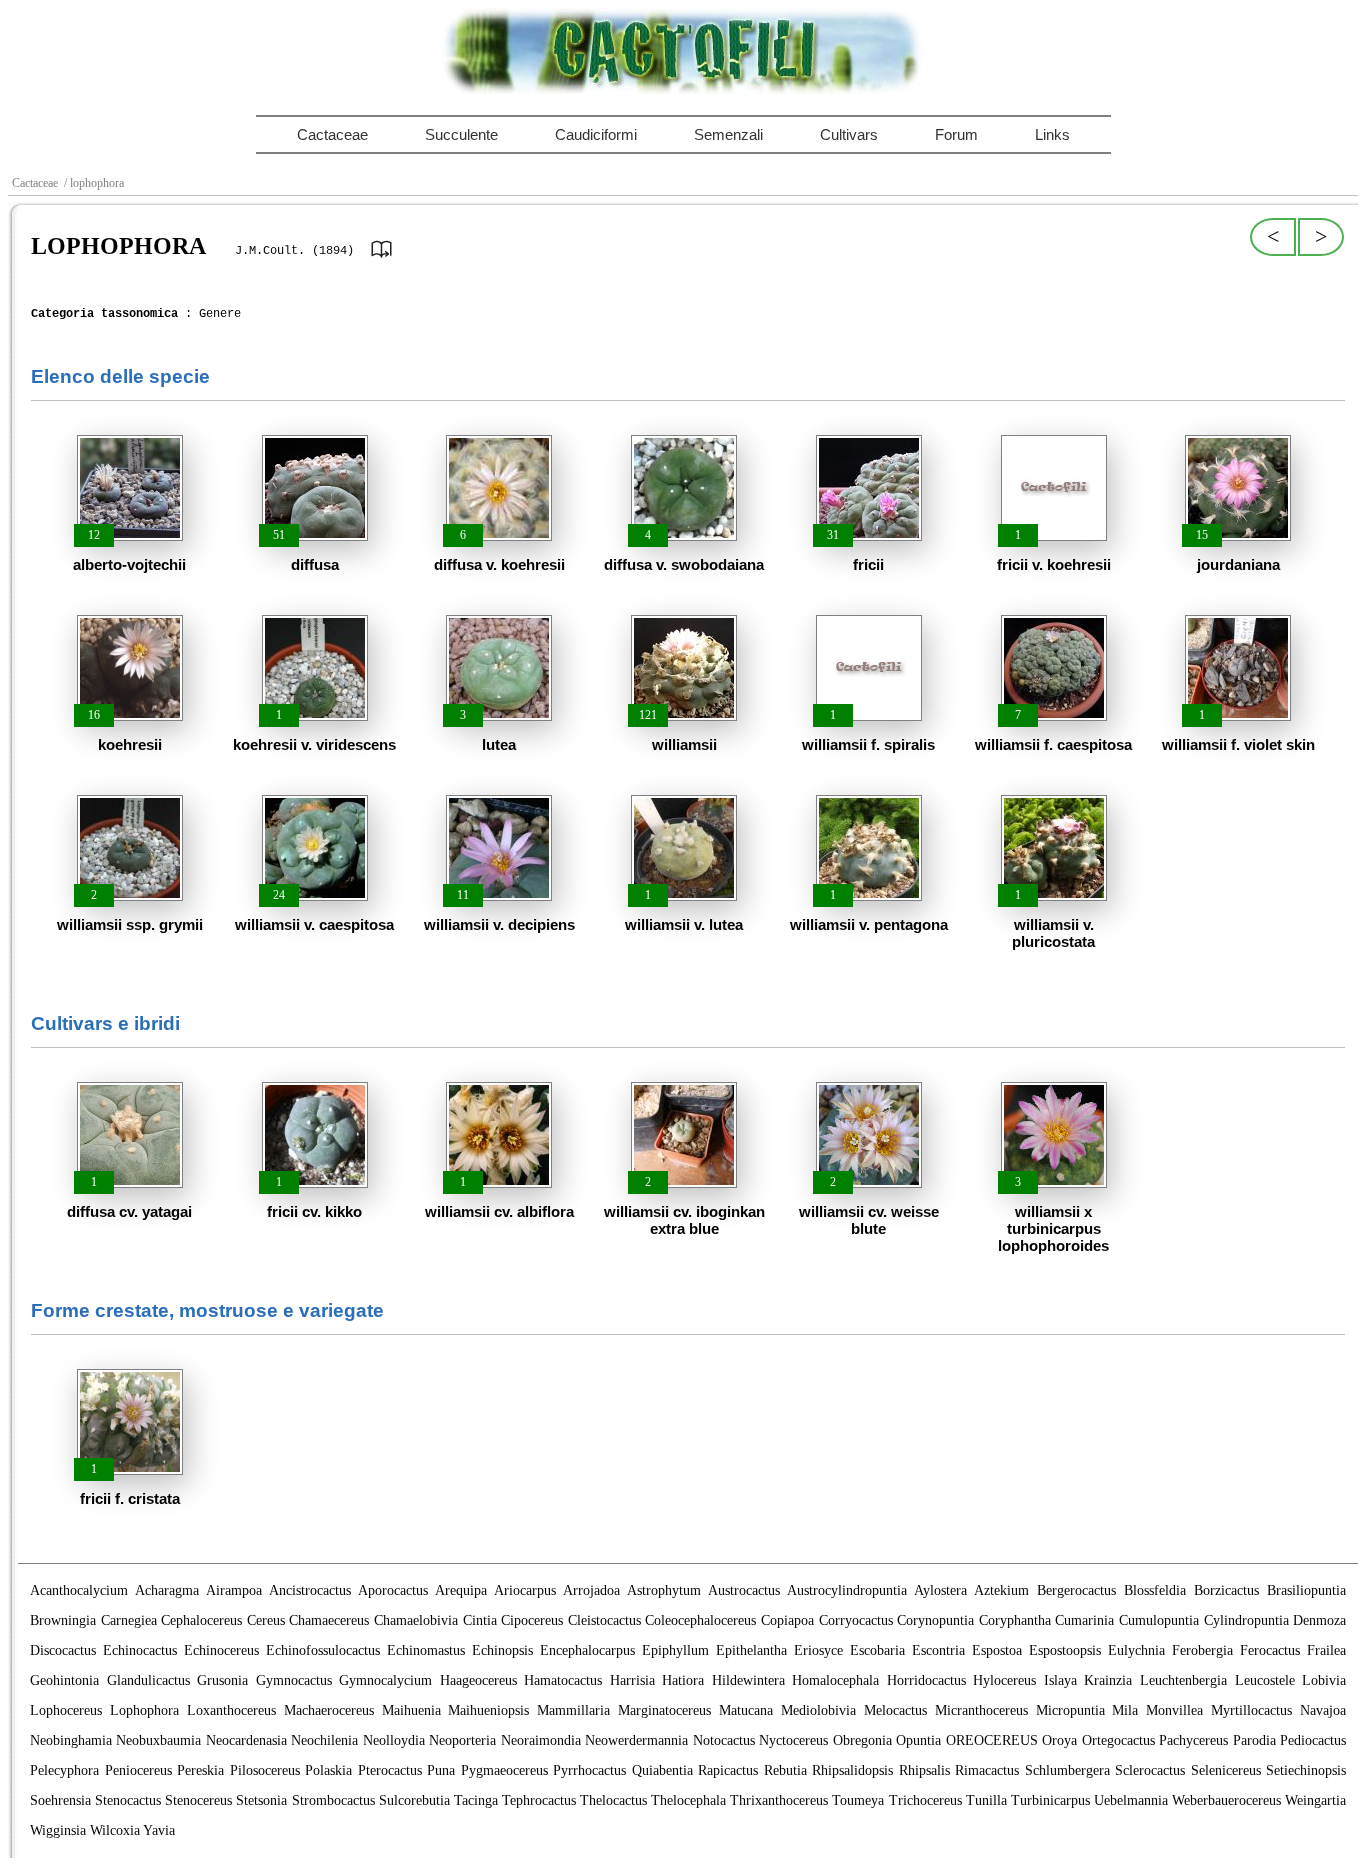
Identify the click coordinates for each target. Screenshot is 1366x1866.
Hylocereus (1004, 1680)
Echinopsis (502, 1650)
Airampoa (234, 1590)
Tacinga (476, 1800)
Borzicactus (1226, 1590)
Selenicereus (1226, 1770)
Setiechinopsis (1306, 1770)
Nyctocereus (793, 1740)
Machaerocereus (329, 1710)
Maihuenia (411, 1710)
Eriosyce (818, 1650)
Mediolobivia (818, 1710)
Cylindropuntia (1246, 1620)
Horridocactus (926, 1680)
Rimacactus (987, 1770)
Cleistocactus (604, 1620)
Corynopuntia (935, 1620)
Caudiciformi (596, 134)
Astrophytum (664, 1590)
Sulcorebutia (414, 1800)
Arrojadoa (591, 1590)
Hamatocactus (563, 1680)
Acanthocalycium (79, 1590)
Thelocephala (688, 1800)
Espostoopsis (1065, 1650)
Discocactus (63, 1650)
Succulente (461, 134)
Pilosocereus (265, 1770)
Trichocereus (925, 1800)
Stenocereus (198, 1800)
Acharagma (167, 1590)
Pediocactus (1313, 1740)
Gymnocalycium (385, 1680)
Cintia (480, 1620)
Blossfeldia (1155, 1590)
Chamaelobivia (416, 1620)
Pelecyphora (64, 1770)
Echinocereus (221, 1650)
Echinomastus (426, 1650)
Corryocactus (856, 1620)
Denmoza (1319, 1620)
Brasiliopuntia (1306, 1590)
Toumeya (858, 1800)
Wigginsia (58, 1830)
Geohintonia (64, 1680)
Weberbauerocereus (1226, 1800)
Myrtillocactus (1251, 1710)
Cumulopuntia (1159, 1620)
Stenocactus (128, 1800)
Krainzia (1108, 1680)
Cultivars (849, 134)
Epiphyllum (675, 1650)
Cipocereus (532, 1620)
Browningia (63, 1620)
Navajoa (1323, 1710)
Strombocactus (333, 1800)
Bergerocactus (1076, 1590)
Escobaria (877, 1650)
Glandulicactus (148, 1680)
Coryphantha (1015, 1620)
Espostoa (997, 1650)
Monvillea (1174, 1710)
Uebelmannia (1131, 1800)
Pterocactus (390, 1770)
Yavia (159, 1830)
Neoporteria (462, 1740)
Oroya (1059, 1740)
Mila (1125, 1710)
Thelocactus (613, 1800)
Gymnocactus (294, 1680)
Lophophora (144, 1710)
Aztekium (1001, 1590)
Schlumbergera (1067, 1770)
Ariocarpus (525, 1590)
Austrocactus (744, 1590)
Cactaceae (332, 134)
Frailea (1326, 1650)
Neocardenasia (246, 1740)
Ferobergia (1202, 1650)
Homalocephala (835, 1680)
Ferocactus (1270, 1650)
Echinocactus (140, 1650)
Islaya (1060, 1680)
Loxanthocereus (231, 1710)
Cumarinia (1084, 1620)
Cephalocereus (201, 1620)
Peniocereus (138, 1770)
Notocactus (724, 1740)
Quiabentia (662, 1770)
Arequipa (461, 1590)
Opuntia (918, 1740)
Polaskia (328, 1770)
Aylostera (940, 1590)
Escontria (938, 1650)
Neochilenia (324, 1740)
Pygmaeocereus (504, 1770)
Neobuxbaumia (158, 1740)
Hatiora (683, 1680)
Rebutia (785, 1770)
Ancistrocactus (310, 1590)
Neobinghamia (71, 1740)
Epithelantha (751, 1650)
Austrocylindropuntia (847, 1590)
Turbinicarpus (1050, 1800)
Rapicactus (728, 1770)
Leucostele (1265, 1680)
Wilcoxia (115, 1830)
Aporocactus (393, 1590)
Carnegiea (129, 1620)
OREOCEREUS (992, 1740)
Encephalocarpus (587, 1650)
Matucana (746, 1710)
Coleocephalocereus (700, 1620)
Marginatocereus (664, 1710)
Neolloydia (394, 1740)
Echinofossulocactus (323, 1650)
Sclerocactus (1150, 1770)
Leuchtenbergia (1183, 1680)
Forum (956, 134)
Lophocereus (66, 1710)
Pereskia (200, 1770)
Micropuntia (1070, 1710)
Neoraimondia (541, 1740)
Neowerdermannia (636, 1740)
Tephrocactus (539, 1800)
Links (1052, 134)
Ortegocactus (1118, 1740)
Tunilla (986, 1800)
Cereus (266, 1620)
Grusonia (222, 1680)
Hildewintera (748, 1680)
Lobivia (1324, 1680)
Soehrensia (60, 1800)
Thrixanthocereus (779, 1800)
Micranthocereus (981, 1710)
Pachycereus (1193, 1740)
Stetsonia (261, 1800)
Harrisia (632, 1680)
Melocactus (895, 1710)
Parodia (1254, 1740)
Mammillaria (573, 1710)
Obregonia (862, 1740)
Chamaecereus (329, 1620)
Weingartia (1315, 1800)
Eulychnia (1136, 1650)
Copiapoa (787, 1620)
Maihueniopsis (488, 1710)
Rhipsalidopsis (852, 1770)
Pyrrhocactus (589, 1770)
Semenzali (728, 134)
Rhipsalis (924, 1770)
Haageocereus (478, 1680)
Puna (441, 1770)
